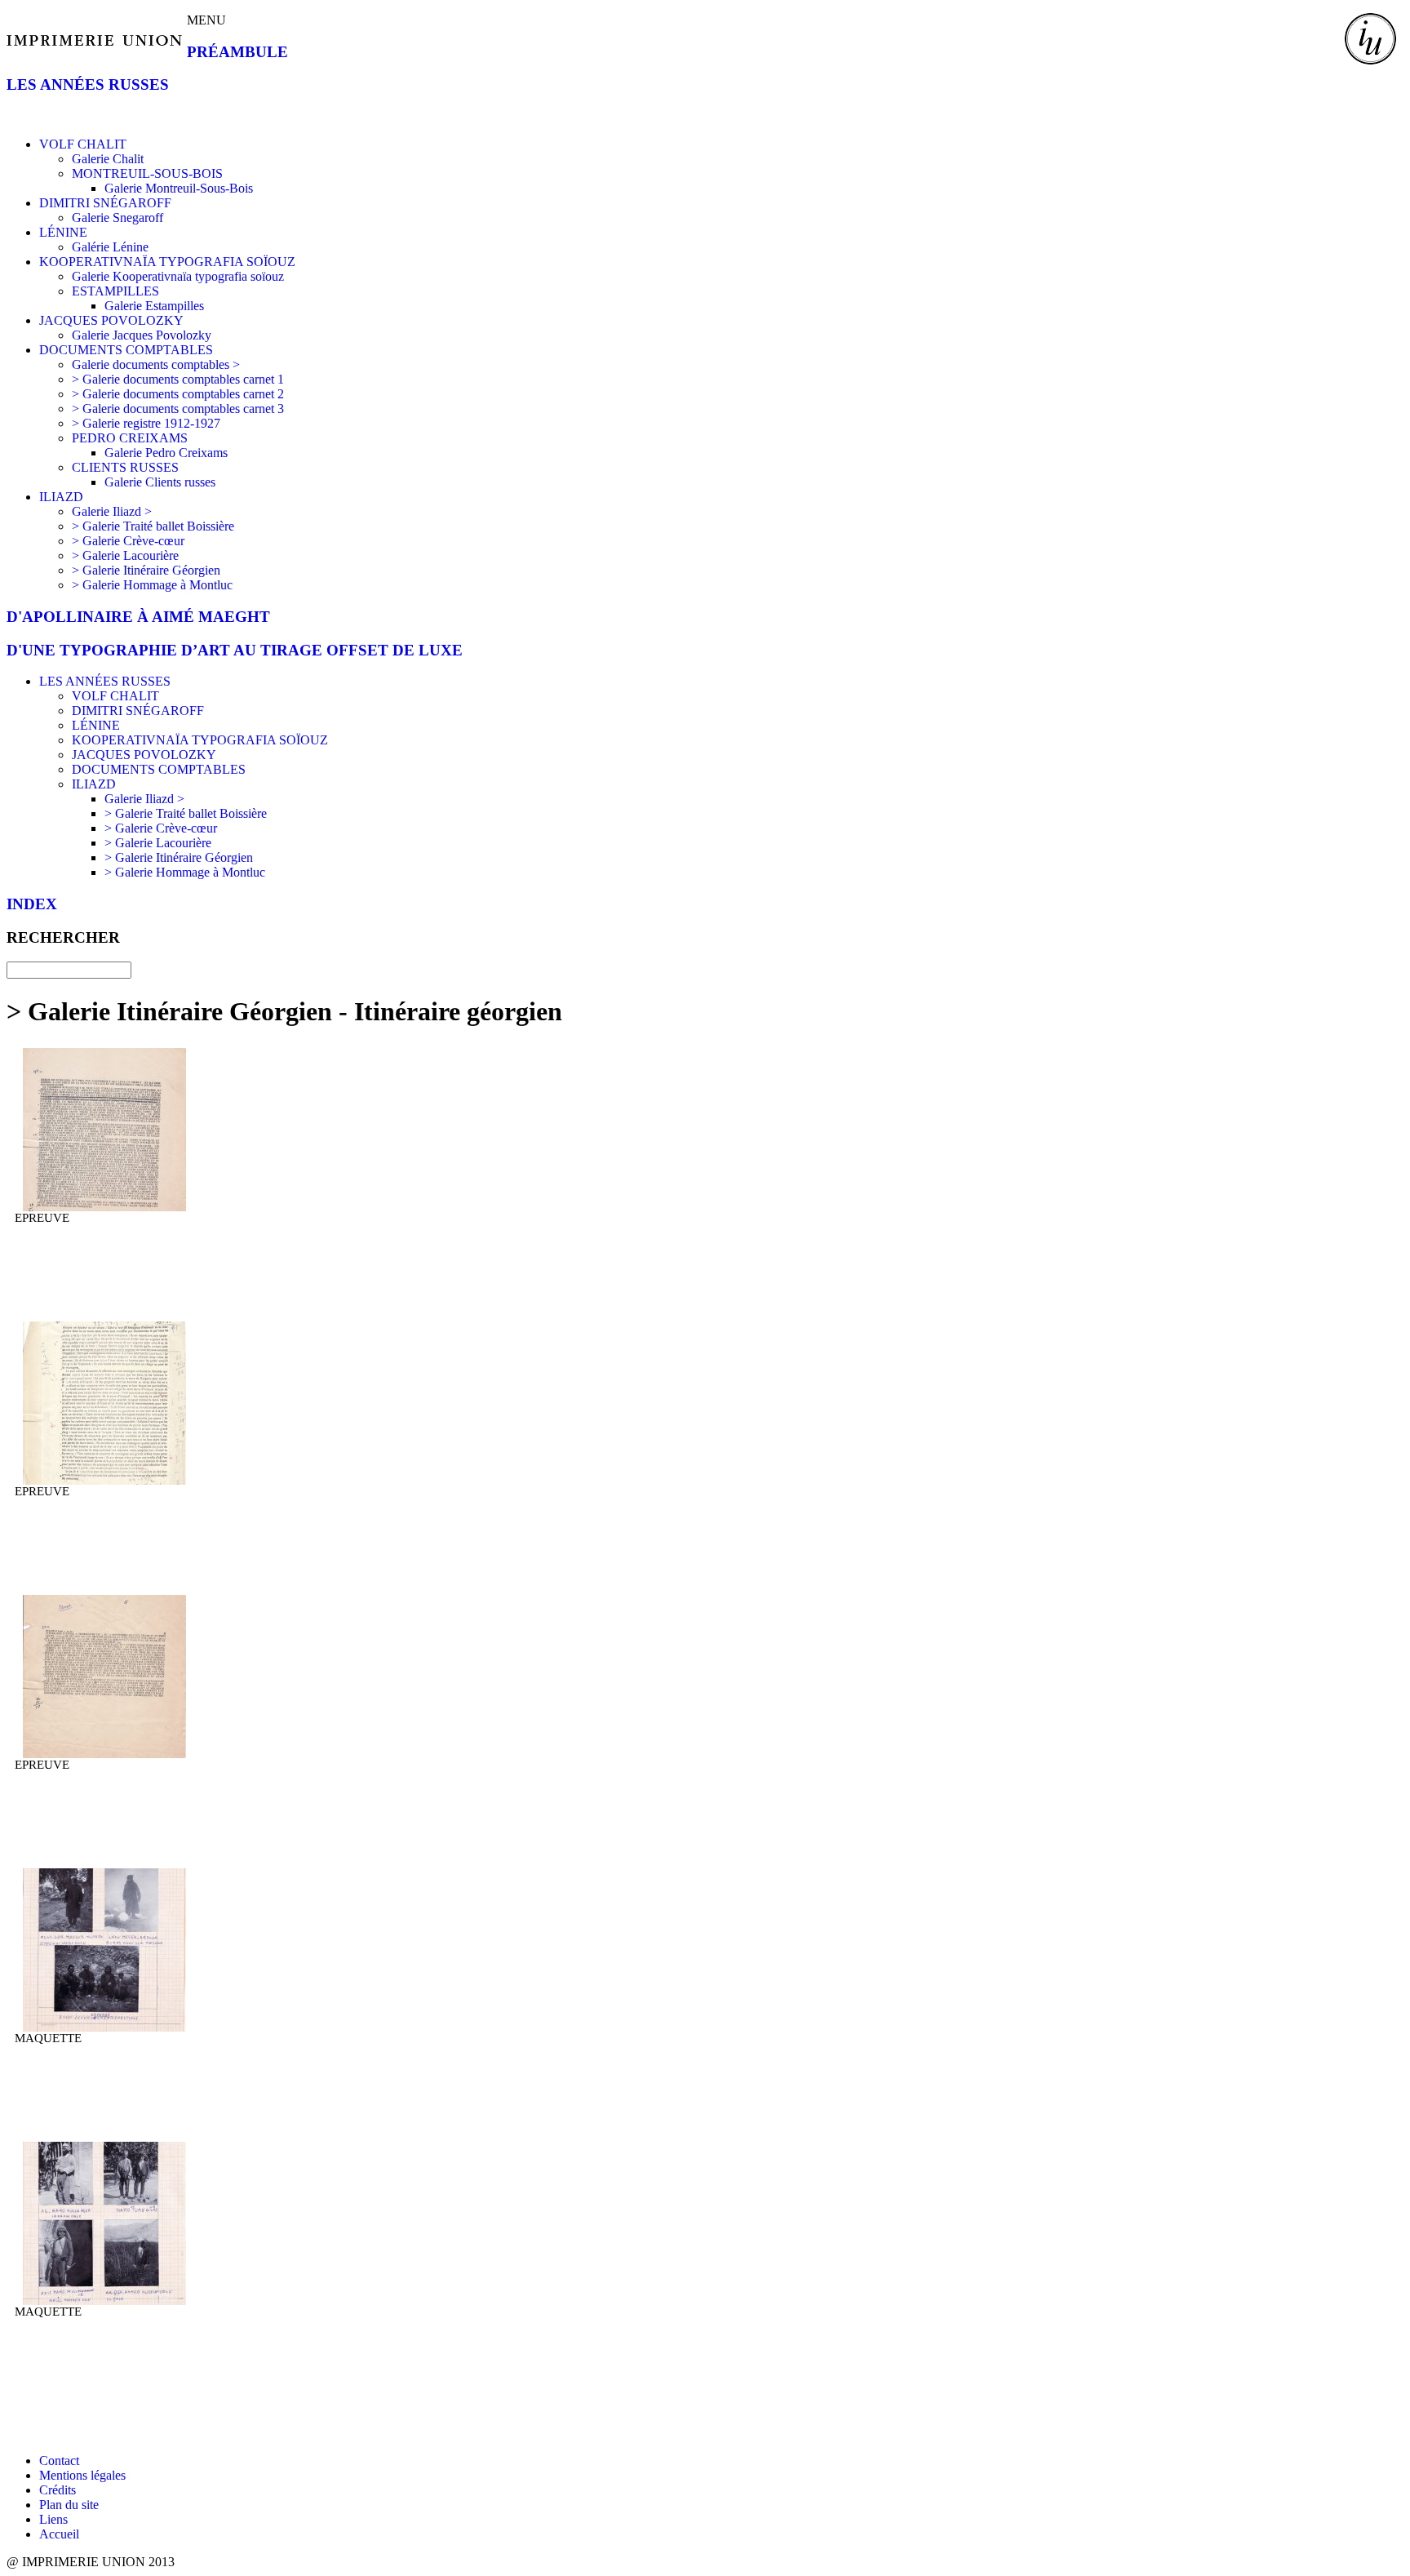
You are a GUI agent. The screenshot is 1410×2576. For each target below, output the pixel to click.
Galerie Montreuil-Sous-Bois (179, 188)
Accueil (59, 2534)
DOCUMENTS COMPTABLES (126, 350)
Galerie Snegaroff (117, 218)
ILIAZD (61, 497)
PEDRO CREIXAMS (130, 438)
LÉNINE (63, 232)
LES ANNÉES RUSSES (88, 84)
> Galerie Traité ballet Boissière (153, 526)
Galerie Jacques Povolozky (142, 335)
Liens (53, 2519)
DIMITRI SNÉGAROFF (105, 203)
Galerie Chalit (108, 159)
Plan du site (69, 2505)
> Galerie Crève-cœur (128, 541)
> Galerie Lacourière (125, 555)
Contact (59, 2461)
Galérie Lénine (110, 247)
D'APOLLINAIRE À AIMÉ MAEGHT (138, 617)
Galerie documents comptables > (156, 364)
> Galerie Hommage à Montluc (152, 585)
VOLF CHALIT (83, 144)
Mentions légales (82, 2475)
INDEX (32, 904)
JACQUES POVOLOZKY (111, 320)
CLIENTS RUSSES (125, 467)
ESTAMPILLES (115, 291)
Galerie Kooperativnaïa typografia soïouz (178, 276)
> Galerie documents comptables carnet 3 (178, 409)
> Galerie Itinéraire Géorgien (146, 570)
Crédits (58, 2490)
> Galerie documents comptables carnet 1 (178, 379)
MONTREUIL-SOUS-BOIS (147, 173)
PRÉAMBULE (237, 52)
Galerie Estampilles (154, 306)
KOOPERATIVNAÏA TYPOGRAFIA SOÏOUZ (167, 262)
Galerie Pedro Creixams (166, 453)
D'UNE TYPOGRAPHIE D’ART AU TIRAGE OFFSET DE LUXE (235, 650)
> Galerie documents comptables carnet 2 (178, 394)
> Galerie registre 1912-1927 (146, 423)
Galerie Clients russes (160, 482)
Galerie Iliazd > (112, 511)
